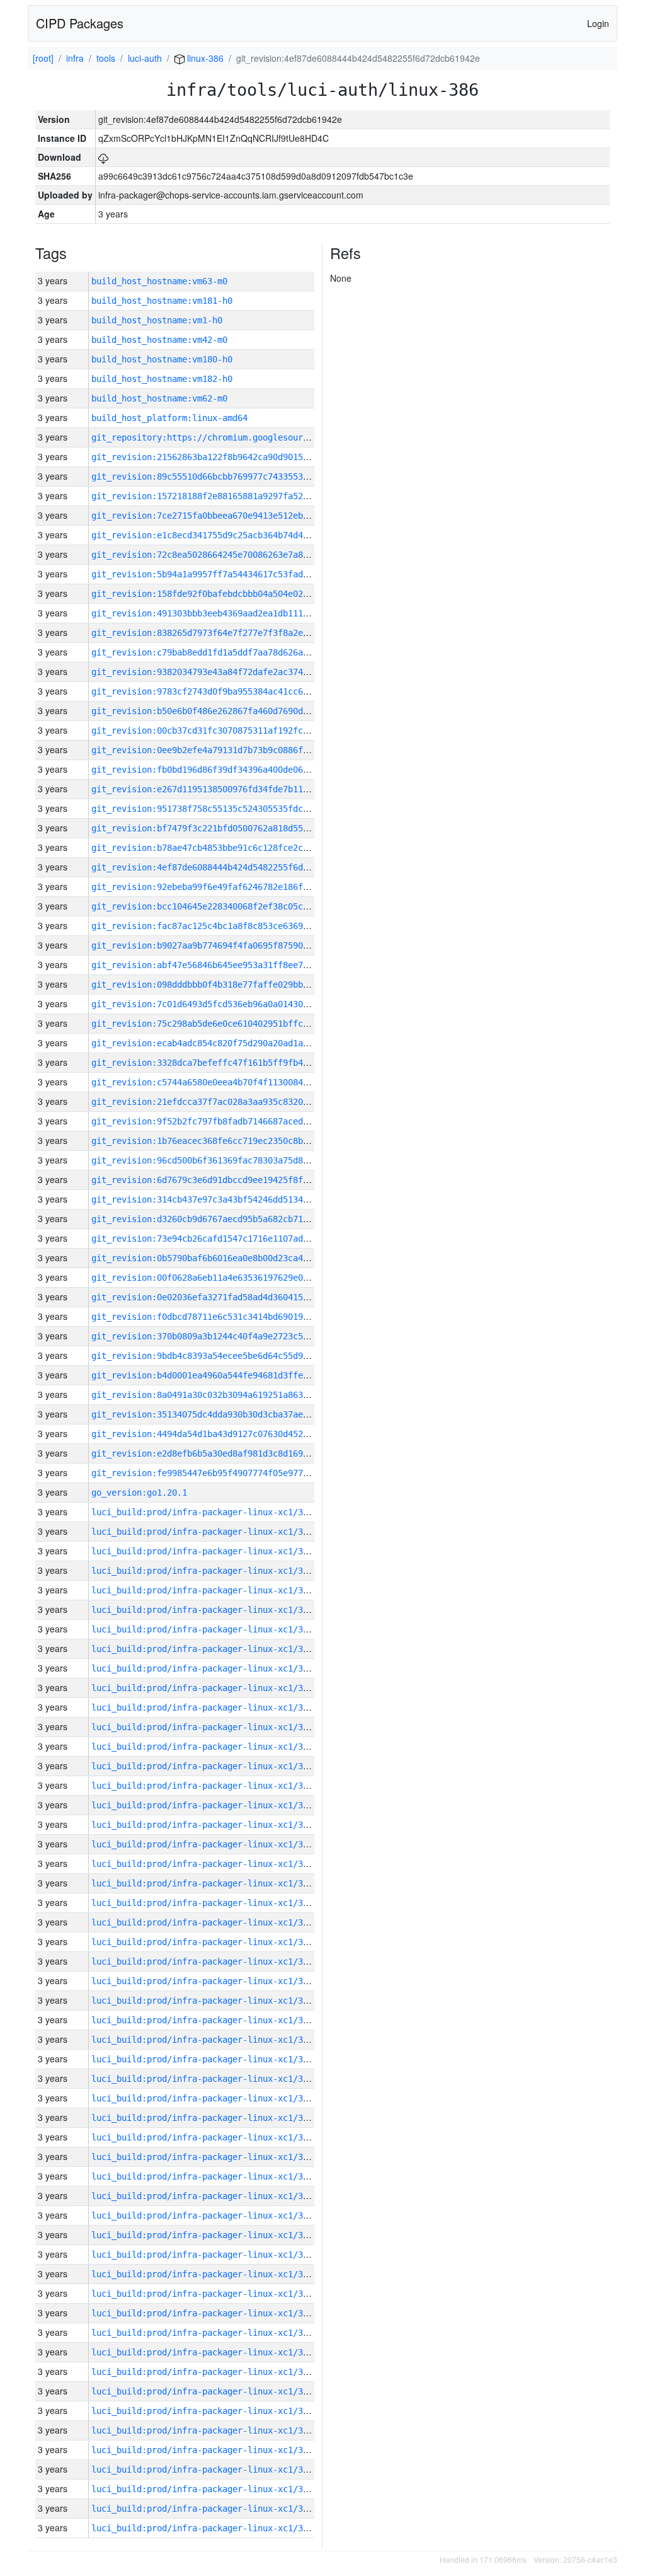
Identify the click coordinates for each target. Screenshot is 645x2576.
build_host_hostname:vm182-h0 (162, 379)
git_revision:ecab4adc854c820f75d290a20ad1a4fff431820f (225, 1043)
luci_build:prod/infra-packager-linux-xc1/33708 (207, 2001)
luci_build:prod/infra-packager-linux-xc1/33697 (207, 2215)
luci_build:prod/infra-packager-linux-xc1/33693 (207, 2294)
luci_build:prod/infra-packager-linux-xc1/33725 (207, 1668)
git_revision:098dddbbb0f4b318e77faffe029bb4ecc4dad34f (225, 985)
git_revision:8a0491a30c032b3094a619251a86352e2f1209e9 (225, 1395)
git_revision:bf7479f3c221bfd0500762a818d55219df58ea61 (225, 828)
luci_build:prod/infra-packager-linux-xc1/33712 (207, 1922)
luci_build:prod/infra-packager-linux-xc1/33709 (207, 1981)
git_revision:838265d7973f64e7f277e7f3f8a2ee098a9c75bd (225, 633)
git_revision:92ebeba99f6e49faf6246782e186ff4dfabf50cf (225, 887)
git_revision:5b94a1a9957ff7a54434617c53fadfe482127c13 (225, 574)
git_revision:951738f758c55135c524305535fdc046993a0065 (225, 809)
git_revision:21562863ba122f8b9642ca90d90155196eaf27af (225, 457)
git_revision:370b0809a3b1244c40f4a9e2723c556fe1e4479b (225, 1336)
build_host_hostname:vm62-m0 (159, 398)
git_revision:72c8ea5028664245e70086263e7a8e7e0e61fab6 (225, 555)
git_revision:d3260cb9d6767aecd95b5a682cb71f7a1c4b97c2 (225, 1219)
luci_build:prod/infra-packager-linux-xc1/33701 (207, 2137)
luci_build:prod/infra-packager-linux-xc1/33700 (207, 2157)
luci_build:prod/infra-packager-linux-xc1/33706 (207, 2040)
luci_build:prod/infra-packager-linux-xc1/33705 (207, 2059)
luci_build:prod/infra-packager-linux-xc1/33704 (207, 2079)
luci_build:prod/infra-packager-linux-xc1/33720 (207, 1766)
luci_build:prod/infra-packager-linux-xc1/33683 (207, 2489)
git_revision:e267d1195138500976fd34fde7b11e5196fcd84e (225, 789)
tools (106, 58)
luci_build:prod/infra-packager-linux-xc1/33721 (207, 1747)
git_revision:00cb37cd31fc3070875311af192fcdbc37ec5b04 (225, 731)
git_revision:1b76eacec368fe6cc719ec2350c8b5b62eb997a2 (225, 1141)
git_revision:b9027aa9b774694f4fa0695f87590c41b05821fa (225, 945)
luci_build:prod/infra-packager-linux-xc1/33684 (207, 2469)
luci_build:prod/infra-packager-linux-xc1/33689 (207, 2372)
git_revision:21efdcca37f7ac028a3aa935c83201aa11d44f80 (225, 1102)
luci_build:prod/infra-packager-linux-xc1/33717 (207, 1825)
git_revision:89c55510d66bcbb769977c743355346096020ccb (225, 477)
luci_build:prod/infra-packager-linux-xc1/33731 (207, 1551)
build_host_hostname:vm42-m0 (159, 340)
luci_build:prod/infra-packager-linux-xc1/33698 (207, 2196)
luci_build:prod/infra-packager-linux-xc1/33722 (207, 1727)
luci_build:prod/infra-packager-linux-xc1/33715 (207, 1864)
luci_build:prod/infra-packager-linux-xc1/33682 (207, 2509)
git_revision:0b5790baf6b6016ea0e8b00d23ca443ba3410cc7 (225, 1258)
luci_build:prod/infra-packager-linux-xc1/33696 (207, 2235)
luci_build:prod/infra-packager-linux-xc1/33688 (207, 2391)
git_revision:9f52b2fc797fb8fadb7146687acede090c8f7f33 (225, 1121)
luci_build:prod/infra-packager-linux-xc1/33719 (207, 1786)
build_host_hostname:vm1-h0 (157, 320)
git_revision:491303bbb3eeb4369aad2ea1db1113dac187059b (225, 613)
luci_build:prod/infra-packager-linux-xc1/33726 (207, 1649)
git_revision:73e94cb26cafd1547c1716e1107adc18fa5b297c (225, 1239)
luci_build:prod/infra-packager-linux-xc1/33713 (207, 1903)
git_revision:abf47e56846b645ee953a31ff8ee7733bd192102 (225, 965)
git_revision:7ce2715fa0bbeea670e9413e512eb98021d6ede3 (225, 516)
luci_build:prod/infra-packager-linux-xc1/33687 (207, 2411)
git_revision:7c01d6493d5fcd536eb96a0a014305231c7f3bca (225, 1004)
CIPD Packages (80, 23)
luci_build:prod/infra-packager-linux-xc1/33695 (207, 2255)
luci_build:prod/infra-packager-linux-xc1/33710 (207, 1961)
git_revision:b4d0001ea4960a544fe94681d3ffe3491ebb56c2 (225, 1375)
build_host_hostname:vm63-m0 (159, 281)
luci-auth (145, 58)
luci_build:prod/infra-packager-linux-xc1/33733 (207, 1512)
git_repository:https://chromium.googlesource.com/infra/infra (243, 437)
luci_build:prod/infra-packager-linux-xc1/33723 (207, 1707)
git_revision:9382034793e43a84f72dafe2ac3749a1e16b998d (225, 672)
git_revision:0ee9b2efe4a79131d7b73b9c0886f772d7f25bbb (225, 750)
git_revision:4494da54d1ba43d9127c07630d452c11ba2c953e (225, 1434)
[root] (43, 58)
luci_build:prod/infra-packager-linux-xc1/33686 (207, 2430)
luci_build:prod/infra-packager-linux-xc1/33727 (207, 1629)
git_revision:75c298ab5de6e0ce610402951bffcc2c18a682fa (225, 1024)
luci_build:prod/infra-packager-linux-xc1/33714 (207, 1883)
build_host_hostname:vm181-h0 (162, 301)
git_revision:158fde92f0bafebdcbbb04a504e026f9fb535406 (225, 594)
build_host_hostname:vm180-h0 (162, 359)
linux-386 (204, 58)
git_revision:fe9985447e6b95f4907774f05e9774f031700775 (225, 1473)
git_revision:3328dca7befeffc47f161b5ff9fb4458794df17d (225, 1063)
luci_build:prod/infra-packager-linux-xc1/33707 (207, 2020)
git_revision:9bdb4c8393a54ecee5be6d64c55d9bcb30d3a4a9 (225, 1356)
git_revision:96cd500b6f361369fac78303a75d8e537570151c (225, 1160)
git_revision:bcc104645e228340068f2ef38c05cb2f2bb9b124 (225, 906)
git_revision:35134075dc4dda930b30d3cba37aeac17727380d (225, 1414)
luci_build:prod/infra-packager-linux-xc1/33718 (207, 1805)
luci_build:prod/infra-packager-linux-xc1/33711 (207, 1942)
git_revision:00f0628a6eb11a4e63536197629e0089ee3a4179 (225, 1278)
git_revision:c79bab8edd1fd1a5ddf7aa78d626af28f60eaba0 (225, 652)
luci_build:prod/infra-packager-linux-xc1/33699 (207, 2176)
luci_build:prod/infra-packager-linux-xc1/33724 (207, 1688)
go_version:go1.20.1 (139, 1493)
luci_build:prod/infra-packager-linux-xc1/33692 (207, 2313)
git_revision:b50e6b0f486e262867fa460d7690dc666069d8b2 (225, 711)
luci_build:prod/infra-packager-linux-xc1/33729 (207, 1590)
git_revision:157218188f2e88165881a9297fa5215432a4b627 (225, 496)
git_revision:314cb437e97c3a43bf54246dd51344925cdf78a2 (225, 1199)
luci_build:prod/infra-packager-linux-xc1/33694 (207, 2274)
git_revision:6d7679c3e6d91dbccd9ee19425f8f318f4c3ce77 (225, 1180)
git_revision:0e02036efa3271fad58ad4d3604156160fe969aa (225, 1297)
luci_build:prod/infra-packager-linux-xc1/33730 (207, 1571)
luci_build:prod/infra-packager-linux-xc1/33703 (207, 2098)
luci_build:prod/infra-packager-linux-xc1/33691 (207, 2333)
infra (75, 58)
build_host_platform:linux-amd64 (169, 418)
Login (598, 23)
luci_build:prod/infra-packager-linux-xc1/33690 (207, 2352)
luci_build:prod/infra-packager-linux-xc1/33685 (207, 2450)
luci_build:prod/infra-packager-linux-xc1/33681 (207, 2528)
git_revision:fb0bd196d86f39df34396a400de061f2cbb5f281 (225, 770)
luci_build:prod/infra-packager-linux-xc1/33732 (207, 1532)
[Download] (103, 157)
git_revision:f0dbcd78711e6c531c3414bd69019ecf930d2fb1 (225, 1317)
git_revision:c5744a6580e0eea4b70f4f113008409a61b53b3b (225, 1082)
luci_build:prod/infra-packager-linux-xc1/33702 (207, 2118)
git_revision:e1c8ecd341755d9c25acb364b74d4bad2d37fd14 (225, 535)
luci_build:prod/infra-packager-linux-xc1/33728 (207, 1610)
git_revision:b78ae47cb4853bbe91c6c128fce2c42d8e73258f (225, 848)
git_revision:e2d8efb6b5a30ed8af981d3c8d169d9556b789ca (225, 1453)
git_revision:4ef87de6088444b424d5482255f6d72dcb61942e (225, 867)
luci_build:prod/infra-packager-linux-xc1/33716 (207, 1844)
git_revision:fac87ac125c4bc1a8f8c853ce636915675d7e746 (225, 926)
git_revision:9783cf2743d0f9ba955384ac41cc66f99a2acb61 (225, 691)
